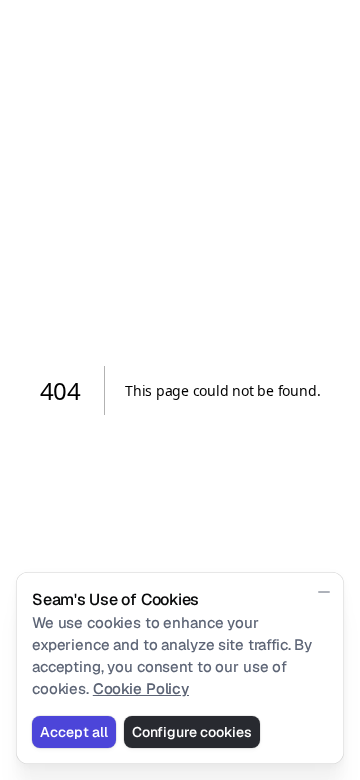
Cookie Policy (141, 688)
